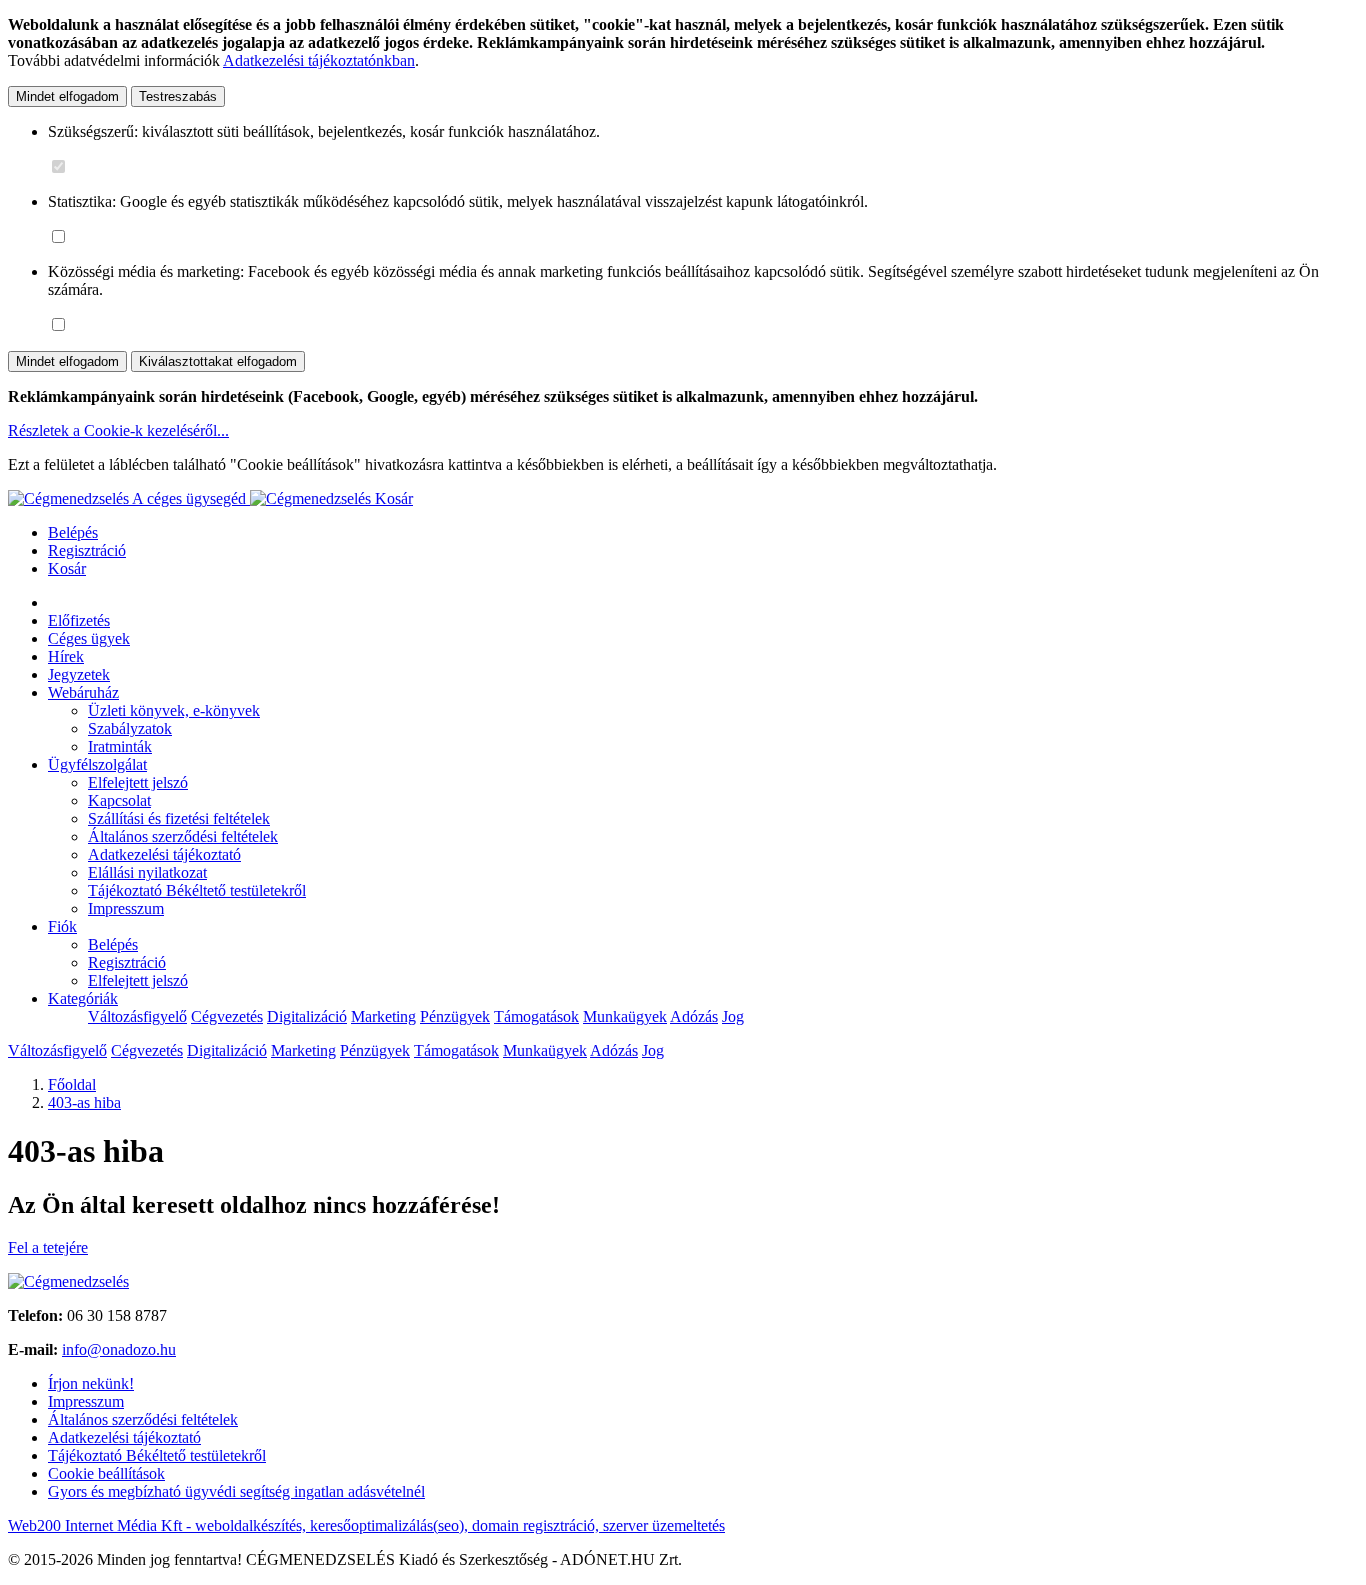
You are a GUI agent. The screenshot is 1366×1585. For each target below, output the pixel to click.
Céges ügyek (89, 638)
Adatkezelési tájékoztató (164, 854)
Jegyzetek (79, 674)
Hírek (66, 656)
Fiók (62, 926)
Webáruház (83, 692)
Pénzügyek (455, 1016)
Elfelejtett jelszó (138, 782)
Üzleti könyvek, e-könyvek (174, 710)
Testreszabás (178, 96)
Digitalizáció (307, 1016)
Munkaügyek (625, 1016)
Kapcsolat (119, 800)
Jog (733, 1016)
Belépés (73, 532)
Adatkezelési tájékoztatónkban (319, 60)
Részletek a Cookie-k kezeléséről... (118, 430)
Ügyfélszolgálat (97, 764)
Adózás (694, 1016)
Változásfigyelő (137, 1016)
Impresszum (126, 908)
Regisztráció (87, 550)
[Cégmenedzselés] (312, 498)
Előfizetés (79, 620)
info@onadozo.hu (119, 1349)
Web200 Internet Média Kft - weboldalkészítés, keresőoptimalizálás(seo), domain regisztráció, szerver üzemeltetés (366, 1525)
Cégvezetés (227, 1016)
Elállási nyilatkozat (147, 872)
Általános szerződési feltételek (183, 836)
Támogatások (536, 1016)
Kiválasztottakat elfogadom (218, 361)
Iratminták (120, 746)
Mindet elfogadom (67, 96)
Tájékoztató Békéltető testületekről (197, 890)
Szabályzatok (130, 728)
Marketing (383, 1016)
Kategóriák (83, 998)
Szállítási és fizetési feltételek (179, 818)
